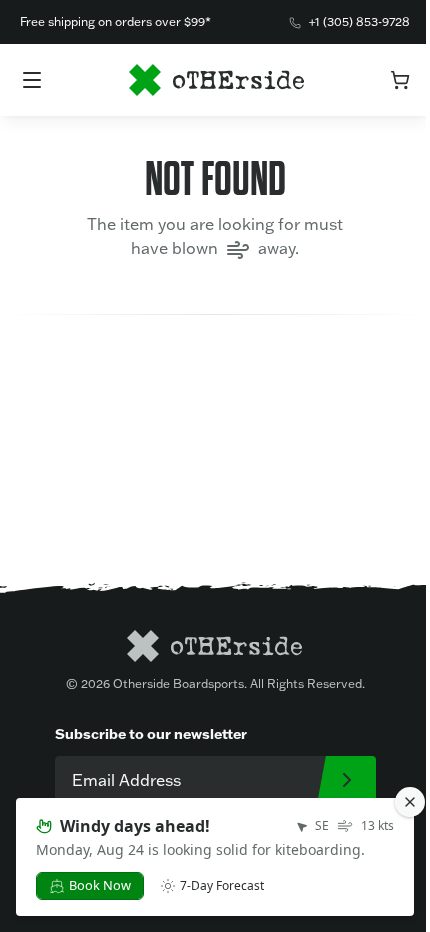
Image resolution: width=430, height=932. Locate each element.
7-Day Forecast (222, 886)
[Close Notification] (410, 802)
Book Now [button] (100, 885)
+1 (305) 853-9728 (359, 21)
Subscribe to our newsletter (151, 733)
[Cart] (400, 80)
